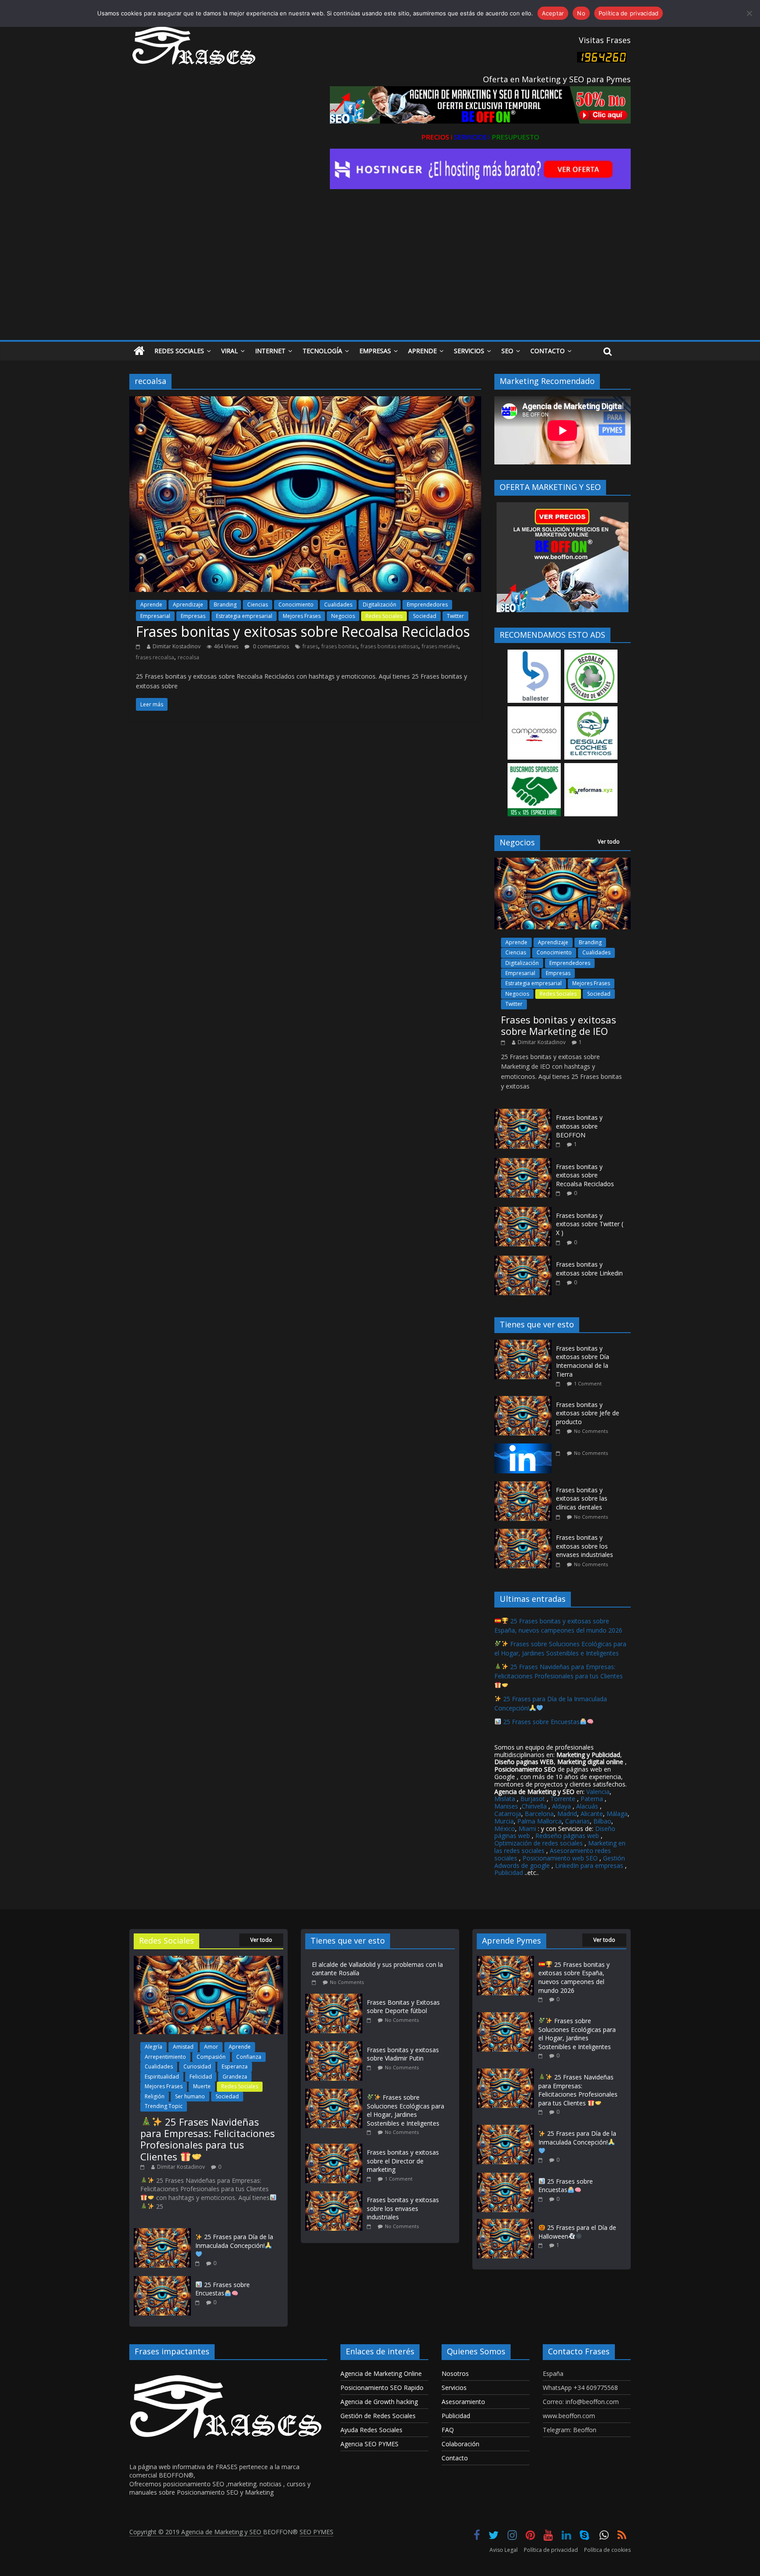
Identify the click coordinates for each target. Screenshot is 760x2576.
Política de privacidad (551, 2550)
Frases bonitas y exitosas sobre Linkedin (589, 1269)
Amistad (183, 2047)
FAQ (448, 2430)
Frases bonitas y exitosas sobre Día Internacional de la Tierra (583, 1361)
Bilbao (602, 1821)
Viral (230, 351)
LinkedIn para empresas (589, 1865)
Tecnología (322, 351)
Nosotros (455, 2373)
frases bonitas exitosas (389, 646)
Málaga (617, 1814)
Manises (506, 1806)
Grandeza (235, 2077)
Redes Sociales (179, 351)
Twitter (455, 616)
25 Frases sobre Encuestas (541, 1722)
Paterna (592, 1799)
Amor (211, 2047)
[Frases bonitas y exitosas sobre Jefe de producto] (525, 1401)
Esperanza (235, 2066)
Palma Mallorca (539, 1821)
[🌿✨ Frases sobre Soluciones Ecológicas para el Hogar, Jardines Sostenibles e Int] (336, 2093)
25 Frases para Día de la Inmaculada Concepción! (234, 2241)
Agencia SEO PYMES (369, 2444)
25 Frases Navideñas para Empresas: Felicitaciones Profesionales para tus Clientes (559, 1671)
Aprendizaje (188, 605)
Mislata (505, 1799)
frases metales (440, 646)
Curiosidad (197, 2066)
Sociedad (425, 616)
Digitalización (380, 605)
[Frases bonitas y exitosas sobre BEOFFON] (523, 1113)
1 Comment (588, 1383)
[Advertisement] (380, 274)
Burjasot (533, 1799)
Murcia (504, 1821)
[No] (749, 13)
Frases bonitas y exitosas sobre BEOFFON (579, 1126)
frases (310, 646)
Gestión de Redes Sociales (378, 2416)
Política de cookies (607, 2550)
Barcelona (539, 1814)
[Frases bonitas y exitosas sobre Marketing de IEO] (563, 862)
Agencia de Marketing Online (381, 2373)
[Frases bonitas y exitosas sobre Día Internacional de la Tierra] (525, 1344)
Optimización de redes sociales (539, 1843)
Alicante (592, 1814)
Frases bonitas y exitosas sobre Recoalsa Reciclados (303, 631)
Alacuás (587, 1806)
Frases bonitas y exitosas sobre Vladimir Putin (403, 2054)
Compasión (211, 2057)
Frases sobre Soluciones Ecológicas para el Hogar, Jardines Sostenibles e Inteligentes (406, 2110)
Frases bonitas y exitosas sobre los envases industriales (585, 1546)
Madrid (567, 1814)
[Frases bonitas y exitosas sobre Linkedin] (523, 1260)
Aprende (422, 351)
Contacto (548, 351)
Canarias (577, 1821)
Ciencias (258, 605)
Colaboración (460, 2444)
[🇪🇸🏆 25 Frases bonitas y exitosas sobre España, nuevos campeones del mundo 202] (505, 1960)
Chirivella (534, 1806)
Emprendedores (427, 605)
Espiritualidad (162, 2077)
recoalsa (188, 657)
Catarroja (508, 1814)
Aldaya (561, 1806)
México (505, 1829)
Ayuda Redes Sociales (371, 2430)
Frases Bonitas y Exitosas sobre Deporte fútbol (403, 2007)
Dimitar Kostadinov (177, 646)
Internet (270, 351)
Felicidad (201, 2077)
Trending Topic (164, 2106)
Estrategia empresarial (244, 616)
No (581, 13)
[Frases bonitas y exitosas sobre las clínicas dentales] (525, 1486)
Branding (225, 605)
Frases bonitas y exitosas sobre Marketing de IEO (559, 1025)
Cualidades (338, 605)
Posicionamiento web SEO (560, 1858)
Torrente (563, 1799)
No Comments (591, 1431)
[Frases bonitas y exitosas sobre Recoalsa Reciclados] (305, 402)
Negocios (343, 616)
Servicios (469, 351)
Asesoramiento (463, 2402)
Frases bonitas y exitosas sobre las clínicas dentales (582, 1498)
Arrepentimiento (165, 2057)
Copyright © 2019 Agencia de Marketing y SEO (196, 2532)
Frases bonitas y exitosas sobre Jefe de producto (588, 1413)
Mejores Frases (302, 616)
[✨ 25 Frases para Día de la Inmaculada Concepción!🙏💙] (162, 2232)
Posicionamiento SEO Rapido (382, 2388)
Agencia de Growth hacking (379, 2402)
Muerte (202, 2086)
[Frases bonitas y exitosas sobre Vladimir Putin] (336, 2045)
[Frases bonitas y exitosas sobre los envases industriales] (525, 1533)
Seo (507, 351)
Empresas (375, 351)
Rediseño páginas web (567, 1836)
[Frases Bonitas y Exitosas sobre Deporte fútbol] (336, 1998)
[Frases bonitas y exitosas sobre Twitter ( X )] (523, 1211)
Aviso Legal (504, 2550)
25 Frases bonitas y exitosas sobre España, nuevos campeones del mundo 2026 (574, 1977)
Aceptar (553, 13)
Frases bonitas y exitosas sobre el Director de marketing (403, 2161)
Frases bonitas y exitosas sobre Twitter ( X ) (590, 1224)
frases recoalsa (155, 657)
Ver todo (609, 842)
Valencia (598, 1792)
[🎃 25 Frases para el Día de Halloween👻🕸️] (505, 2223)
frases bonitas (339, 646)
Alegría (153, 2047)
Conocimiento (296, 605)
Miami (527, 1829)
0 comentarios (270, 646)
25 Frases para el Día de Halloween (577, 2232)
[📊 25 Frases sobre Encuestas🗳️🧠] (162, 2280)
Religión (155, 2096)
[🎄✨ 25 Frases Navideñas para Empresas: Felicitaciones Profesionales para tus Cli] (208, 1960)
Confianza (249, 2057)
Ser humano (190, 2096)
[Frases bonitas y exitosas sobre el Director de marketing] (336, 2148)
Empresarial (155, 616)
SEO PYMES (316, 2532)
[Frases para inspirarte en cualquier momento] (139, 351)
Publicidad (510, 1873)
